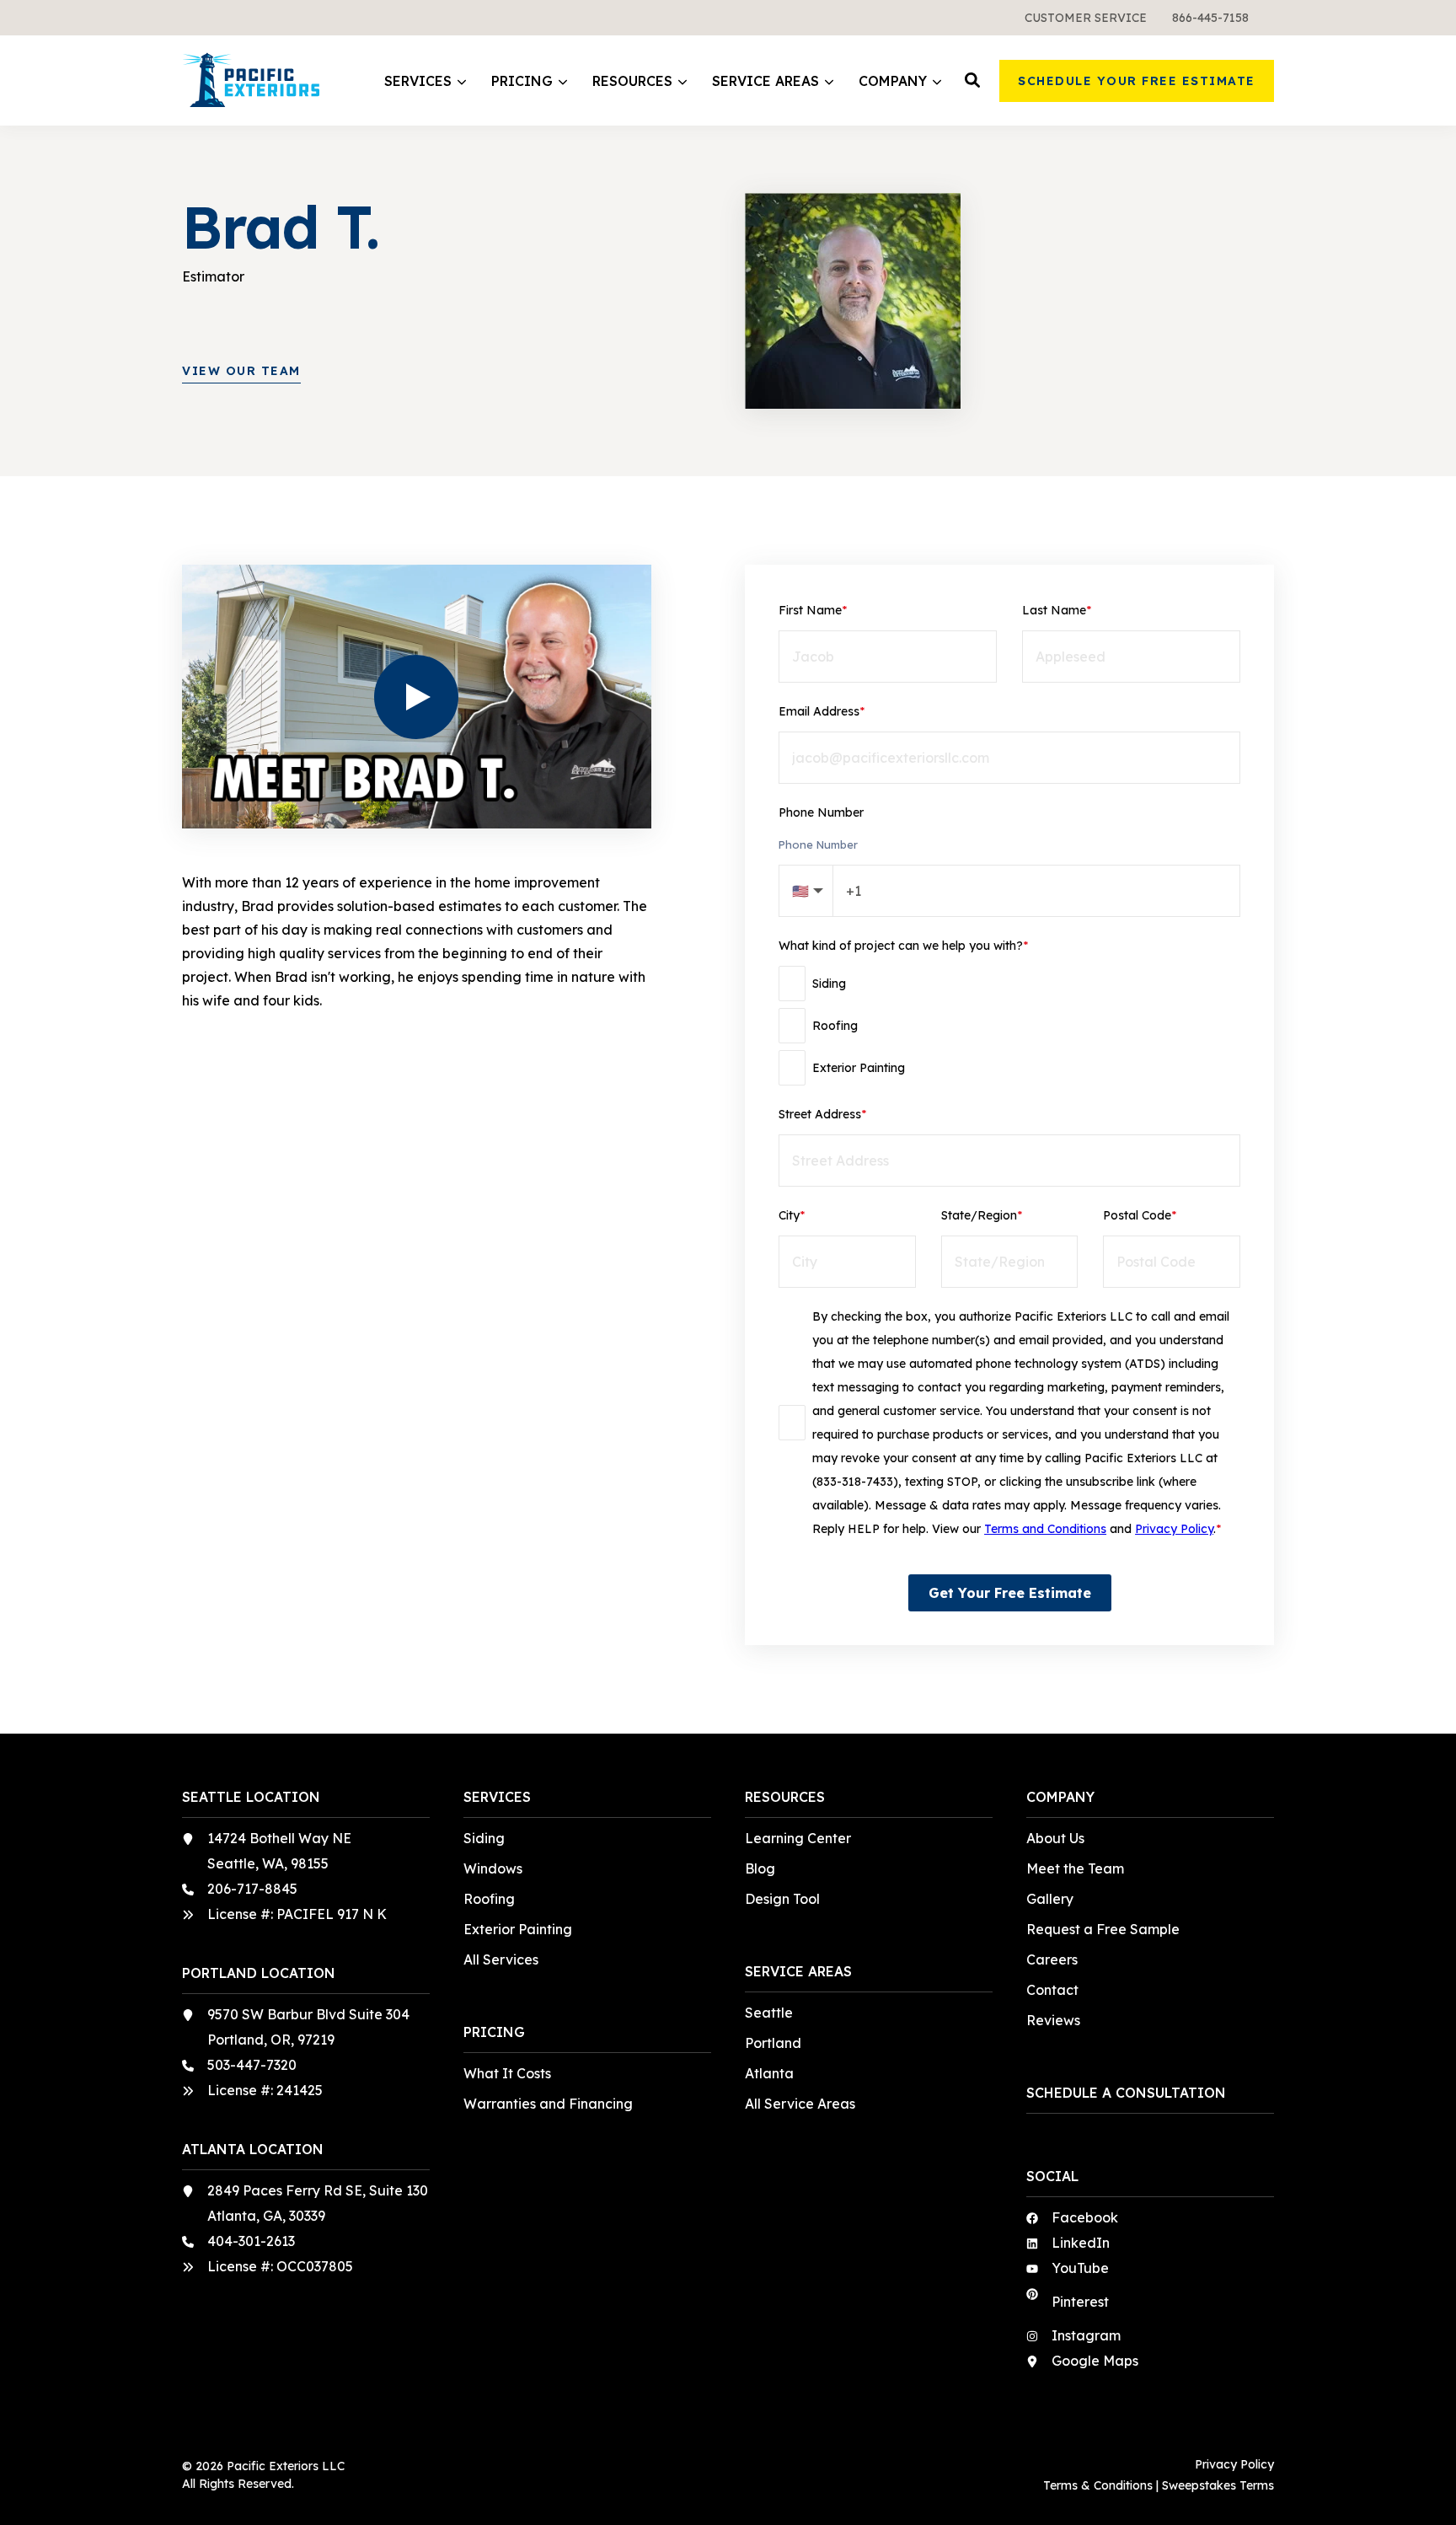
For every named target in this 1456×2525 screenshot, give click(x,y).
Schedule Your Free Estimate (1137, 80)
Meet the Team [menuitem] (1075, 1868)
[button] (972, 80)
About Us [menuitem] (1055, 1838)
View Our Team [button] (241, 371)
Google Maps (1095, 2361)
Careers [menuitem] (1052, 1959)
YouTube (1080, 2268)
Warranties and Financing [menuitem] (548, 2104)
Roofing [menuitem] (489, 1899)
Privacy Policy (1174, 1529)
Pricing (522, 81)
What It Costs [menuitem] (507, 2073)
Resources (632, 81)
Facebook (1085, 2217)
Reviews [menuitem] (1053, 2020)
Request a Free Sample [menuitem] (1103, 1929)
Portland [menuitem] (773, 2043)
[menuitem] (1086, 17)
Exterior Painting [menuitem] (518, 1929)
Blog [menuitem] (760, 1868)
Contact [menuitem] (1052, 1990)
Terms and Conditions (1045, 1529)
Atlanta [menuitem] (769, 2073)
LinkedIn (1081, 2243)
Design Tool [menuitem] (782, 1899)
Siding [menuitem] (484, 1838)
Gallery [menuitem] (1050, 1899)
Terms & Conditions (1098, 2485)
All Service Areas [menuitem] (800, 2104)
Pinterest (1080, 2302)
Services (418, 81)
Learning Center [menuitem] (798, 1838)
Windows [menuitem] (493, 1868)
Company (893, 81)
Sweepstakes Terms (1218, 2485)
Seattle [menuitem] (769, 2013)
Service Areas (765, 81)
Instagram (1086, 2335)
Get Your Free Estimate (1010, 1593)
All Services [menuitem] (501, 1959)
